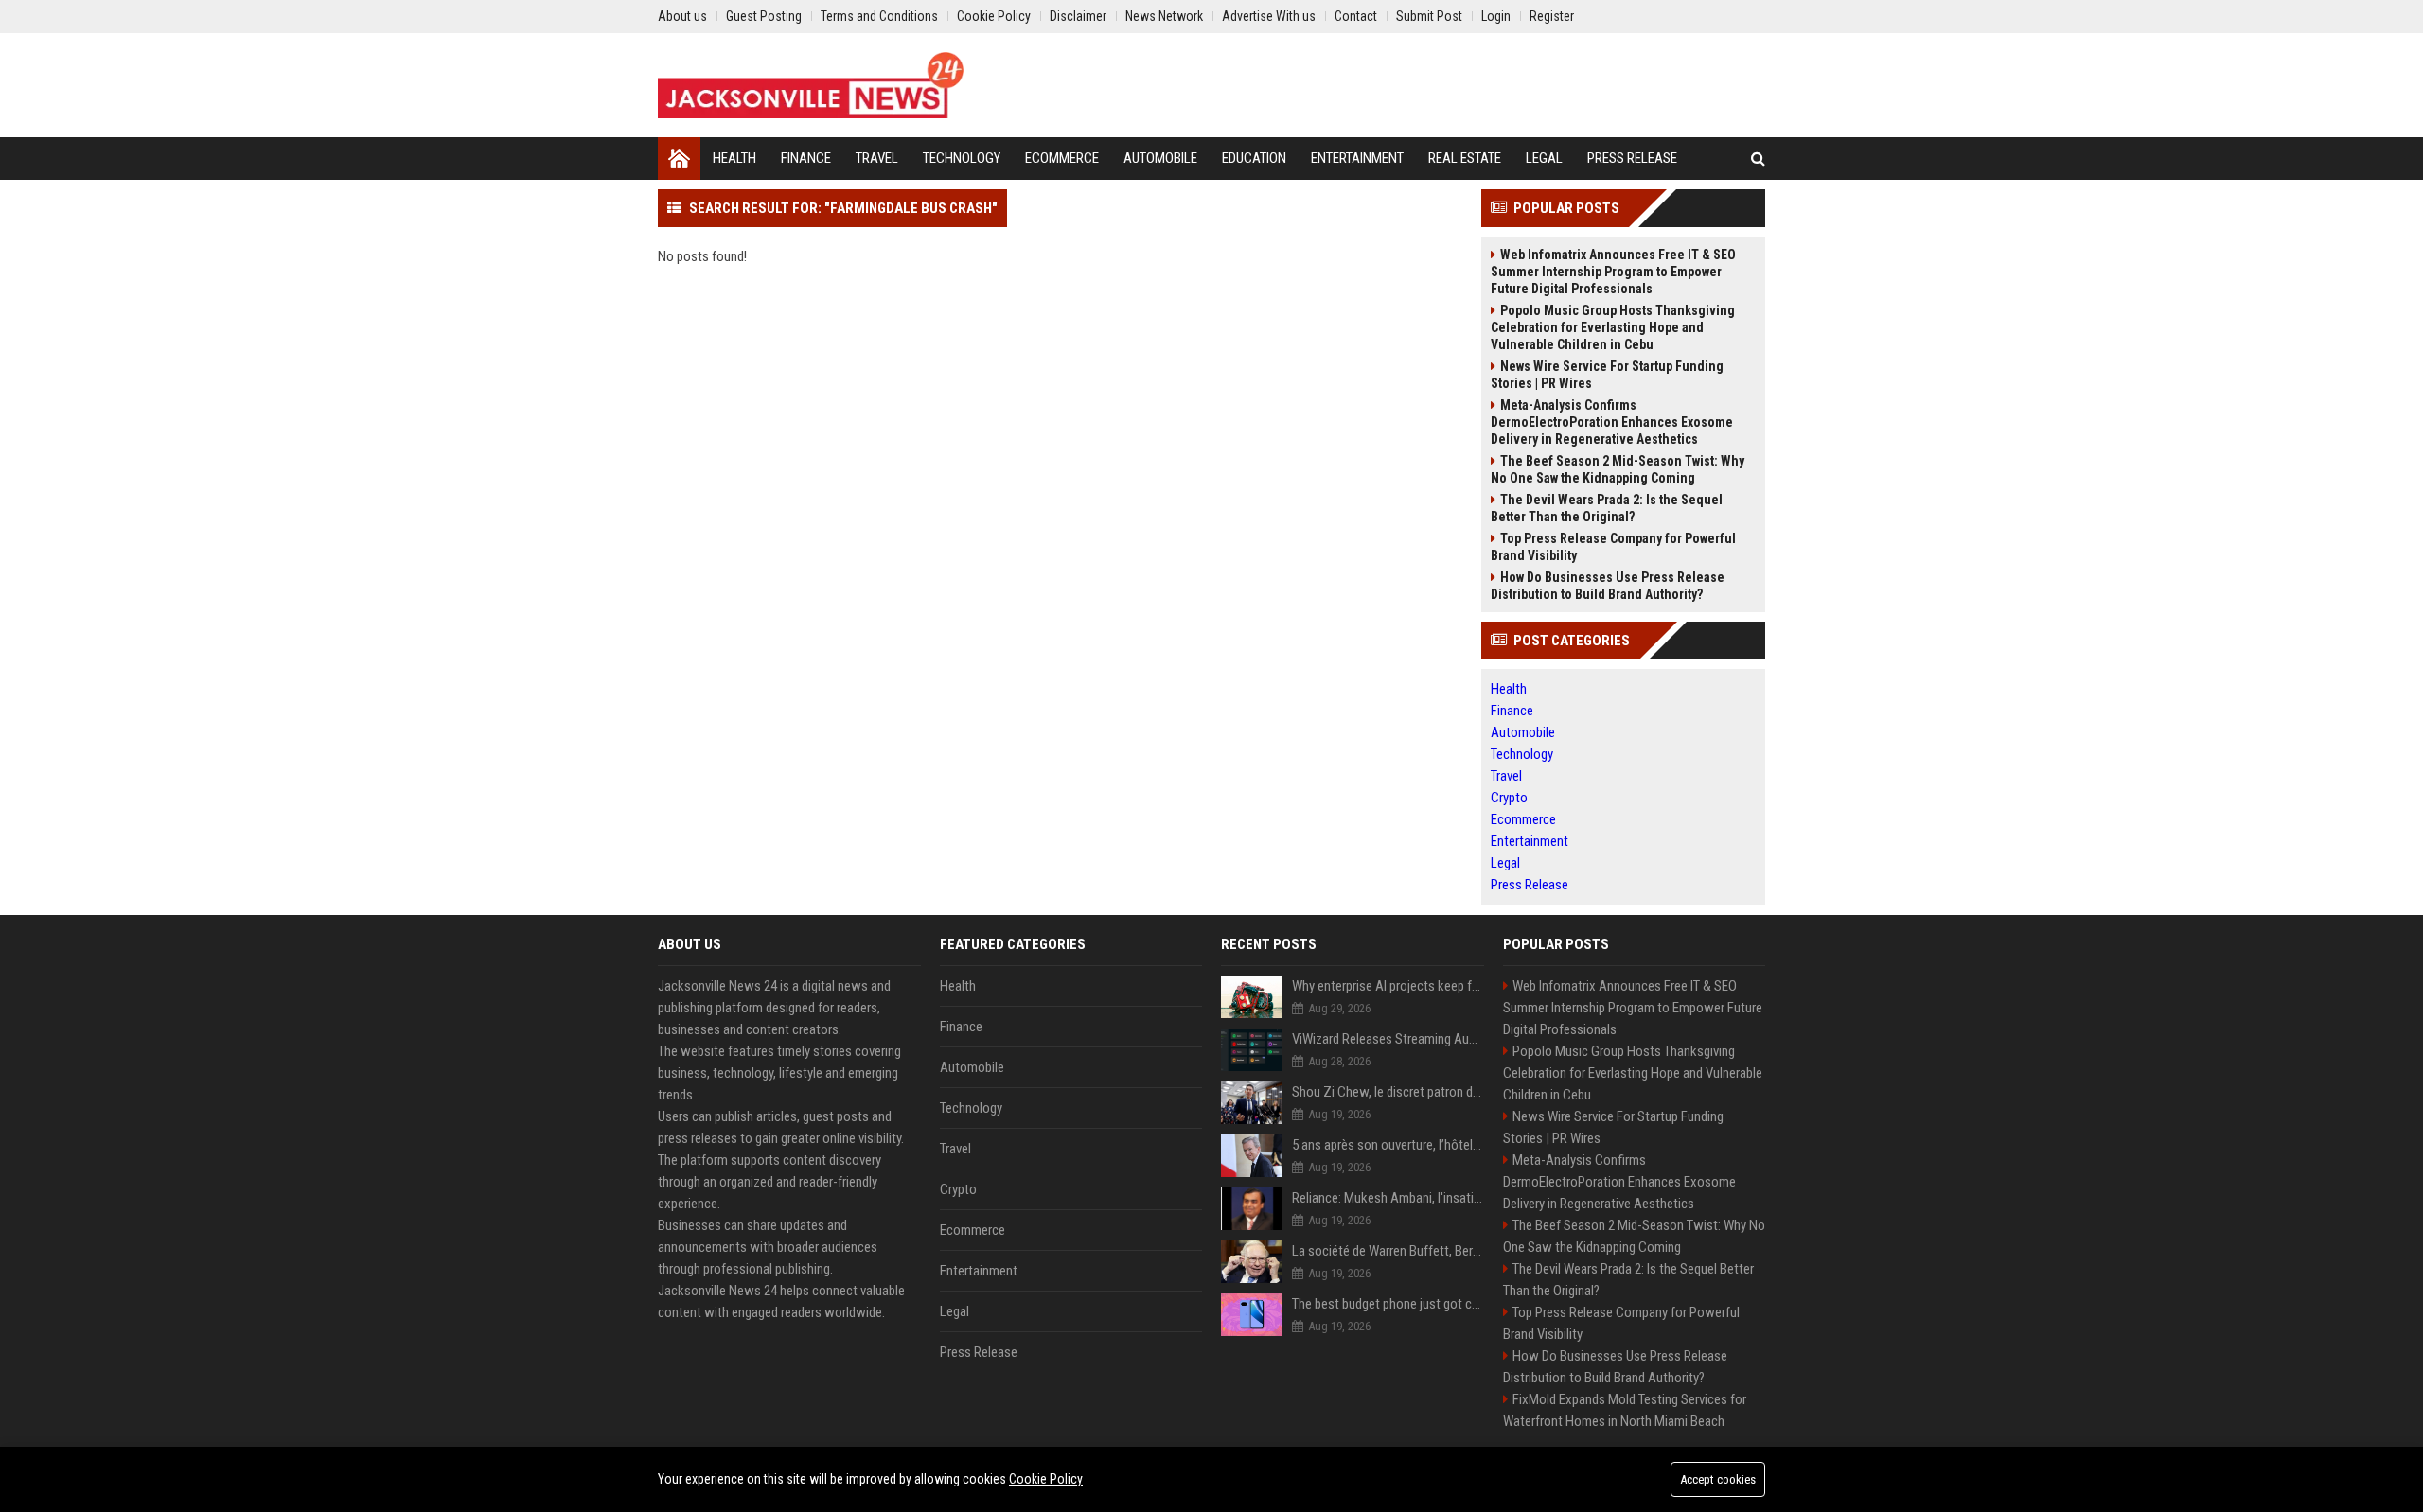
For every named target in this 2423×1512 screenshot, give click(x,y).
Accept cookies (1718, 1479)
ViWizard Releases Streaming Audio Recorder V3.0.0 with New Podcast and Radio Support (1388, 1039)
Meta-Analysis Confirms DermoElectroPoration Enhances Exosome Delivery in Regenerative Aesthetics (1612, 422)
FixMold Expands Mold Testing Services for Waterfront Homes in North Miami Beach (1625, 1410)
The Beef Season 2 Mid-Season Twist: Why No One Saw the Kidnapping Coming (1618, 469)
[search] (1758, 158)
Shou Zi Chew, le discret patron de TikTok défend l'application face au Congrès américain (1388, 1092)
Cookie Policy (1046, 1479)
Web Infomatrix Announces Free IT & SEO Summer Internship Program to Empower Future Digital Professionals (1613, 272)
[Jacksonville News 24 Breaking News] (811, 85)
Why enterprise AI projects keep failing (1388, 986)
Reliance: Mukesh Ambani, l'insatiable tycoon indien (1388, 1198)
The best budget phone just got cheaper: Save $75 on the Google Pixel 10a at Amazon (1388, 1304)
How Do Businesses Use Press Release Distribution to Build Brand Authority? (1608, 586)
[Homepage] (679, 158)
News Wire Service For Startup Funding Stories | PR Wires (1607, 375)
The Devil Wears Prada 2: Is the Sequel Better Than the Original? (1607, 508)
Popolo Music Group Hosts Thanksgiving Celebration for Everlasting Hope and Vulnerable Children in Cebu (1613, 327)
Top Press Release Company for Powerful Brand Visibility (1613, 547)
